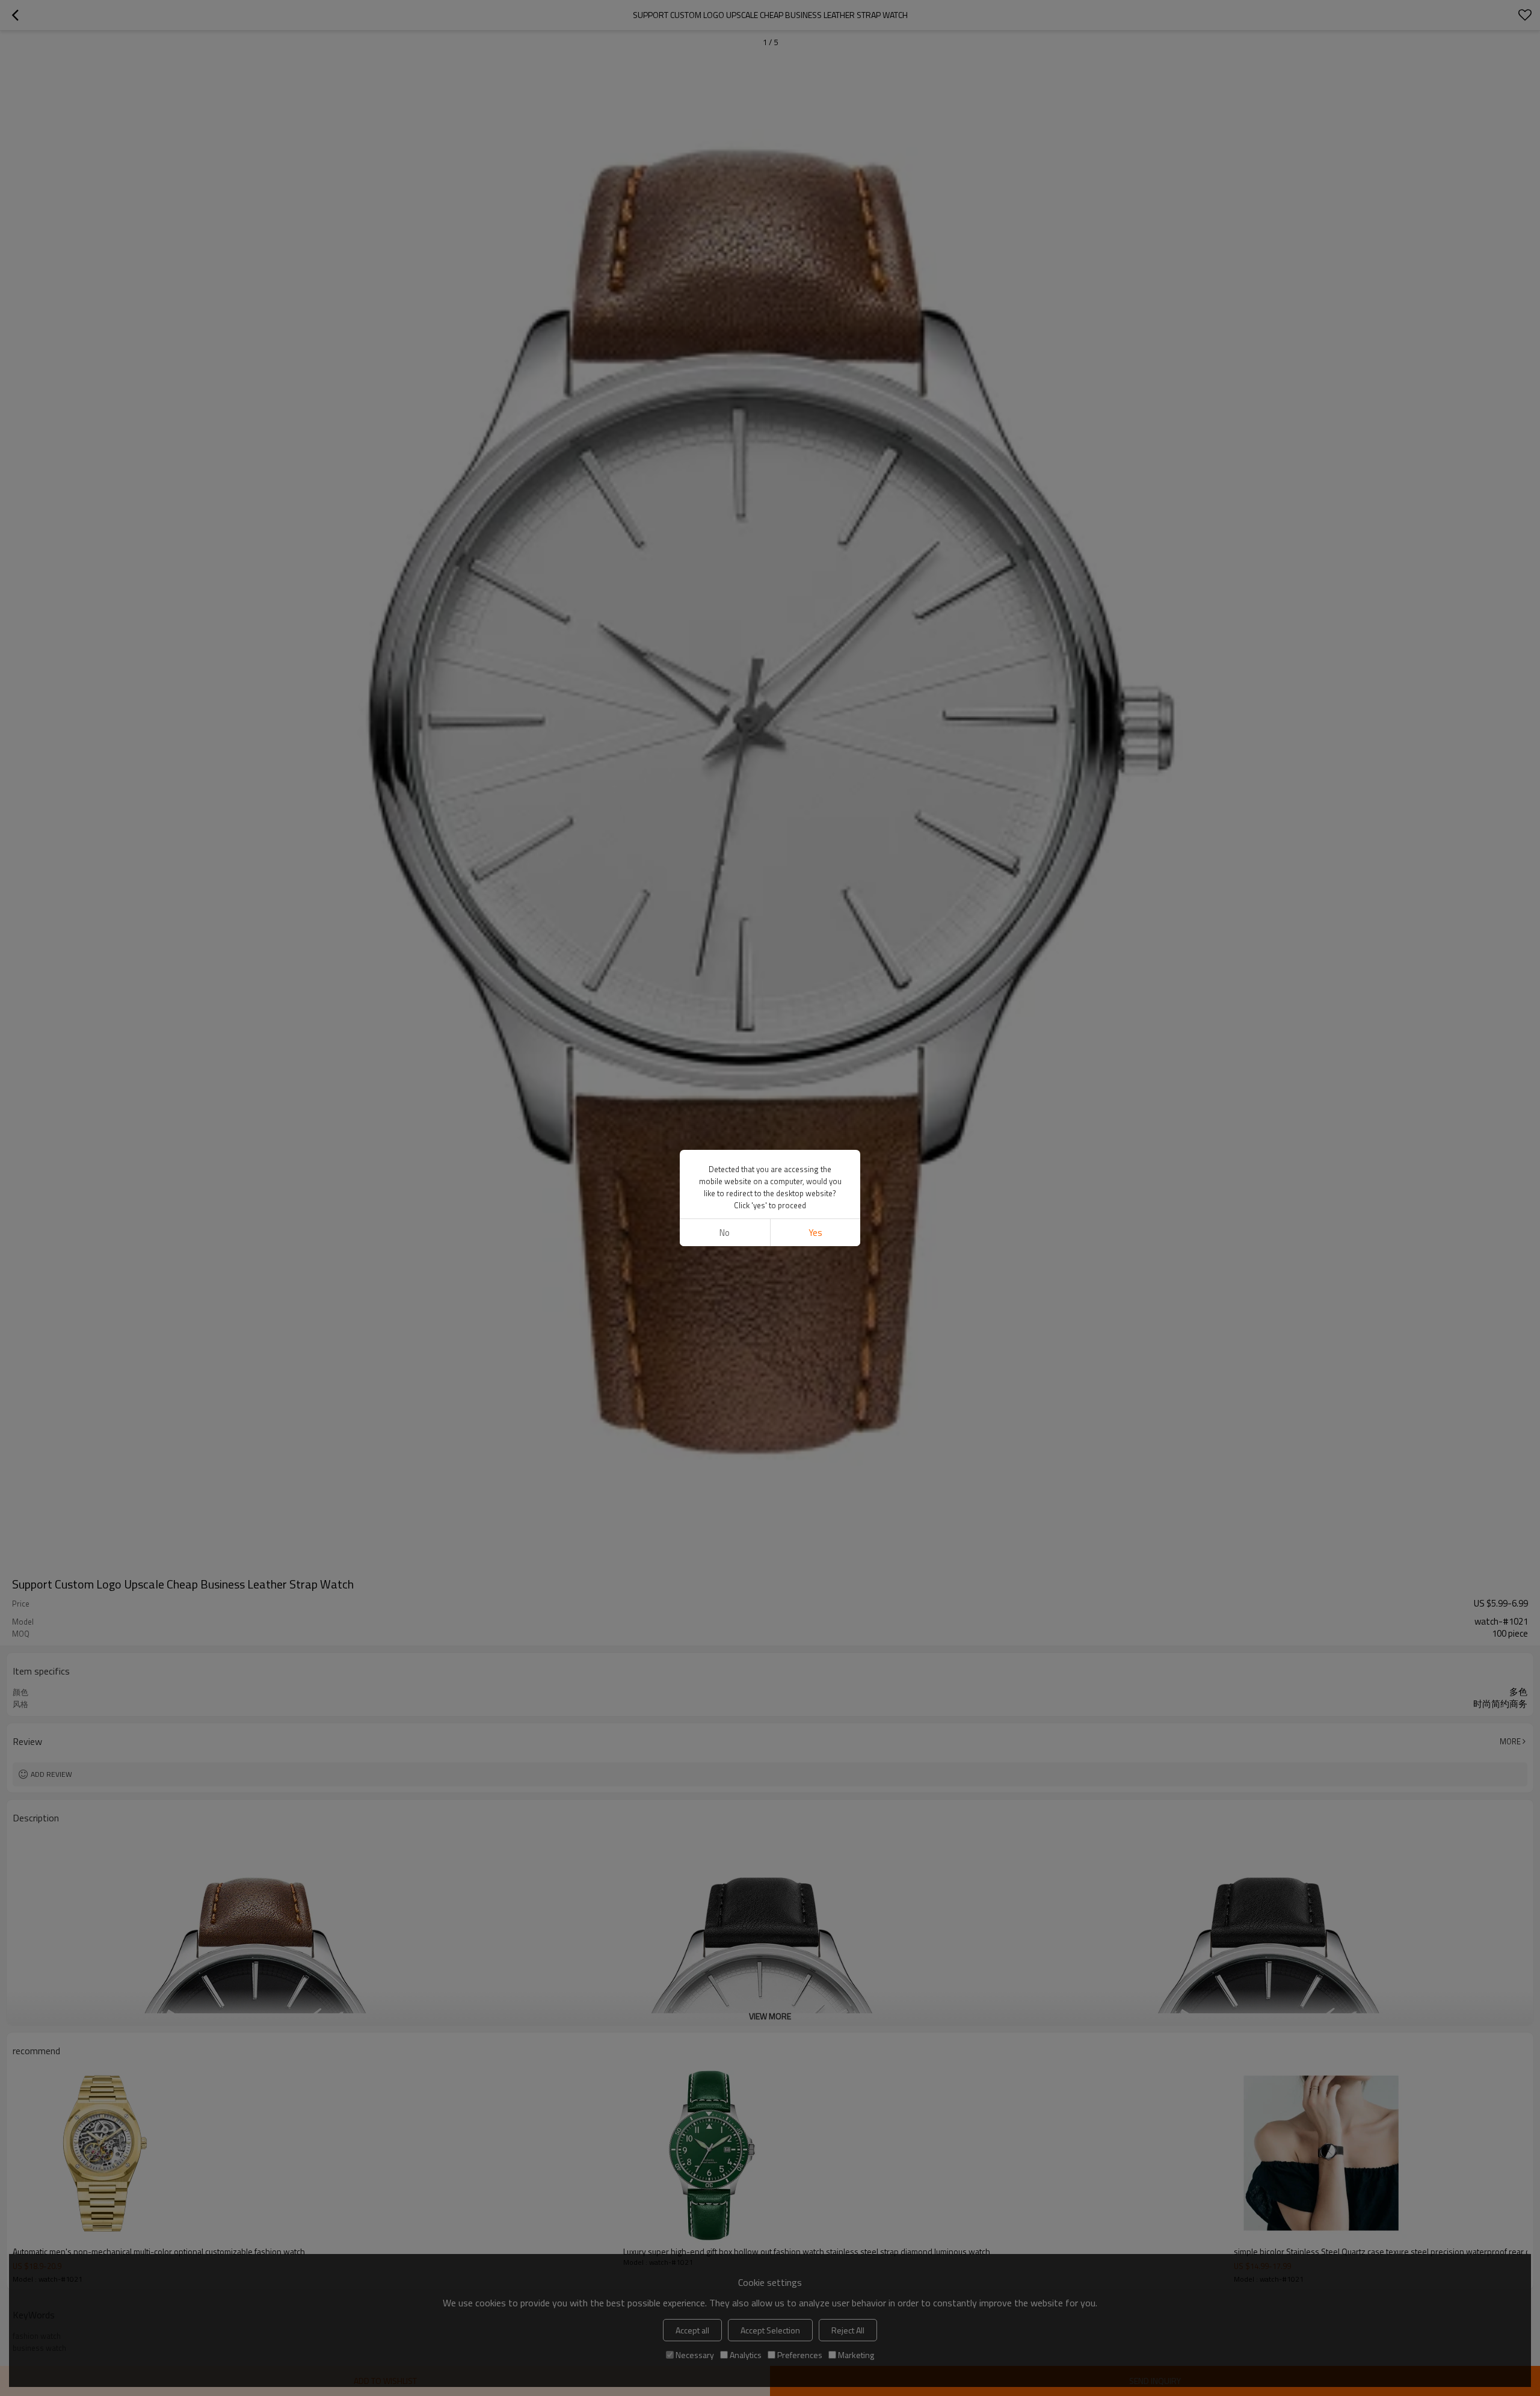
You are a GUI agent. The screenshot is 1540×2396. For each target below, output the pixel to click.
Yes (815, 1233)
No (725, 1233)
